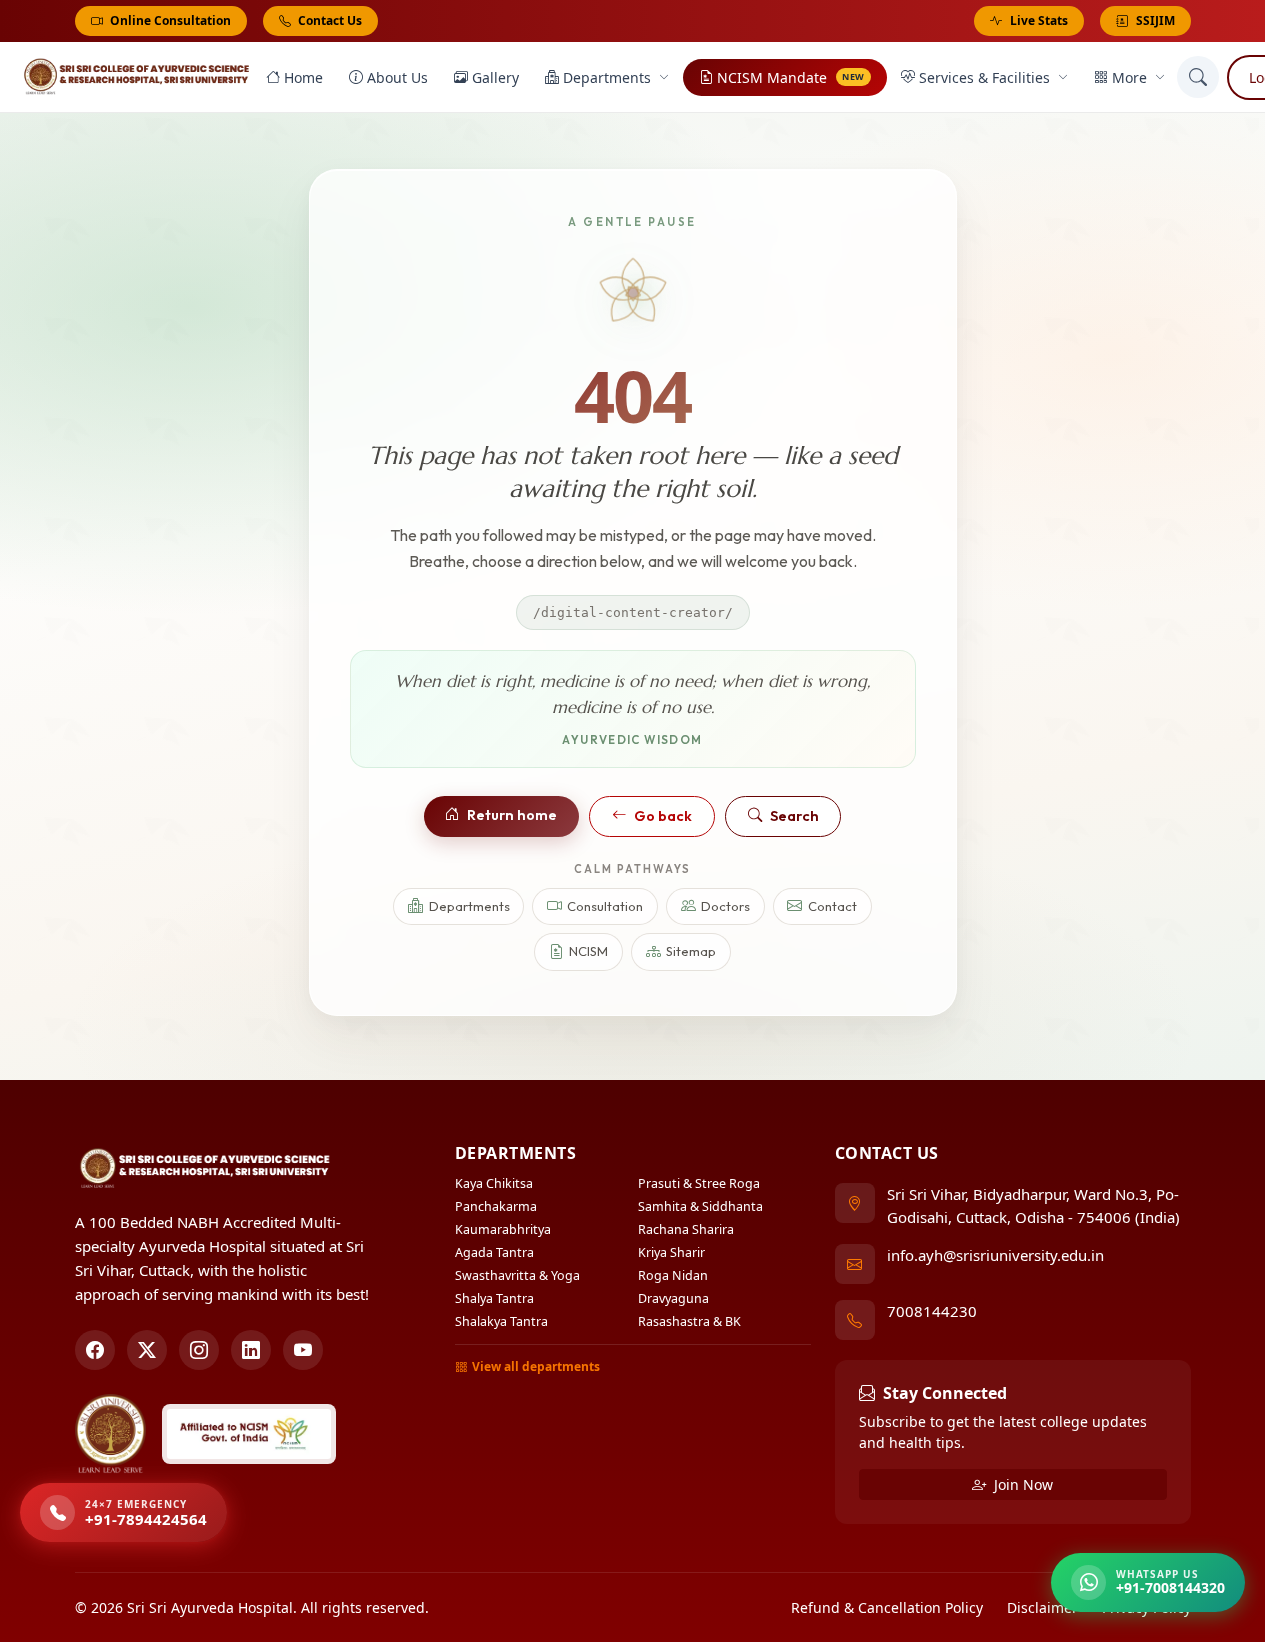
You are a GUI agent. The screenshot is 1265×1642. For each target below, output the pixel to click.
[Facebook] (95, 1350)
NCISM (588, 951)
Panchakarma (496, 1206)
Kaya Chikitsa (494, 1183)
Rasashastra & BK (689, 1321)
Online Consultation (169, 20)
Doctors (725, 906)
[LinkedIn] (251, 1350)
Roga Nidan (673, 1275)
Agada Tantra (494, 1252)
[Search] (1198, 77)
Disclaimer (1042, 1607)
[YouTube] (303, 1350)
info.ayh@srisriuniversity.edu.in (995, 1255)
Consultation (605, 906)
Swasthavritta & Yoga (517, 1275)
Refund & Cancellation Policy (887, 1607)
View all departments (536, 1366)
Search (794, 816)
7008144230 (932, 1311)
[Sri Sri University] (111, 1434)
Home (303, 77)
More (1129, 77)
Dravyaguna (673, 1298)
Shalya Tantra (494, 1298)
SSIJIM (1155, 20)
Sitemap (691, 951)
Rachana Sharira (686, 1229)
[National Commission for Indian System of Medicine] (249, 1434)
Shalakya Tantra (501, 1321)
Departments (607, 77)
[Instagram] (199, 1350)
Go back (663, 816)
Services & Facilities (984, 77)
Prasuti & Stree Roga (699, 1183)
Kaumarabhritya (503, 1229)
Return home (512, 815)
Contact (832, 906)
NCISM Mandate (791, 77)
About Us (397, 77)
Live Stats (1039, 20)
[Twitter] (147, 1350)
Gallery (495, 77)
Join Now (1021, 1484)
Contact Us (328, 20)
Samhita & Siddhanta (700, 1206)
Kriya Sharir (671, 1252)
